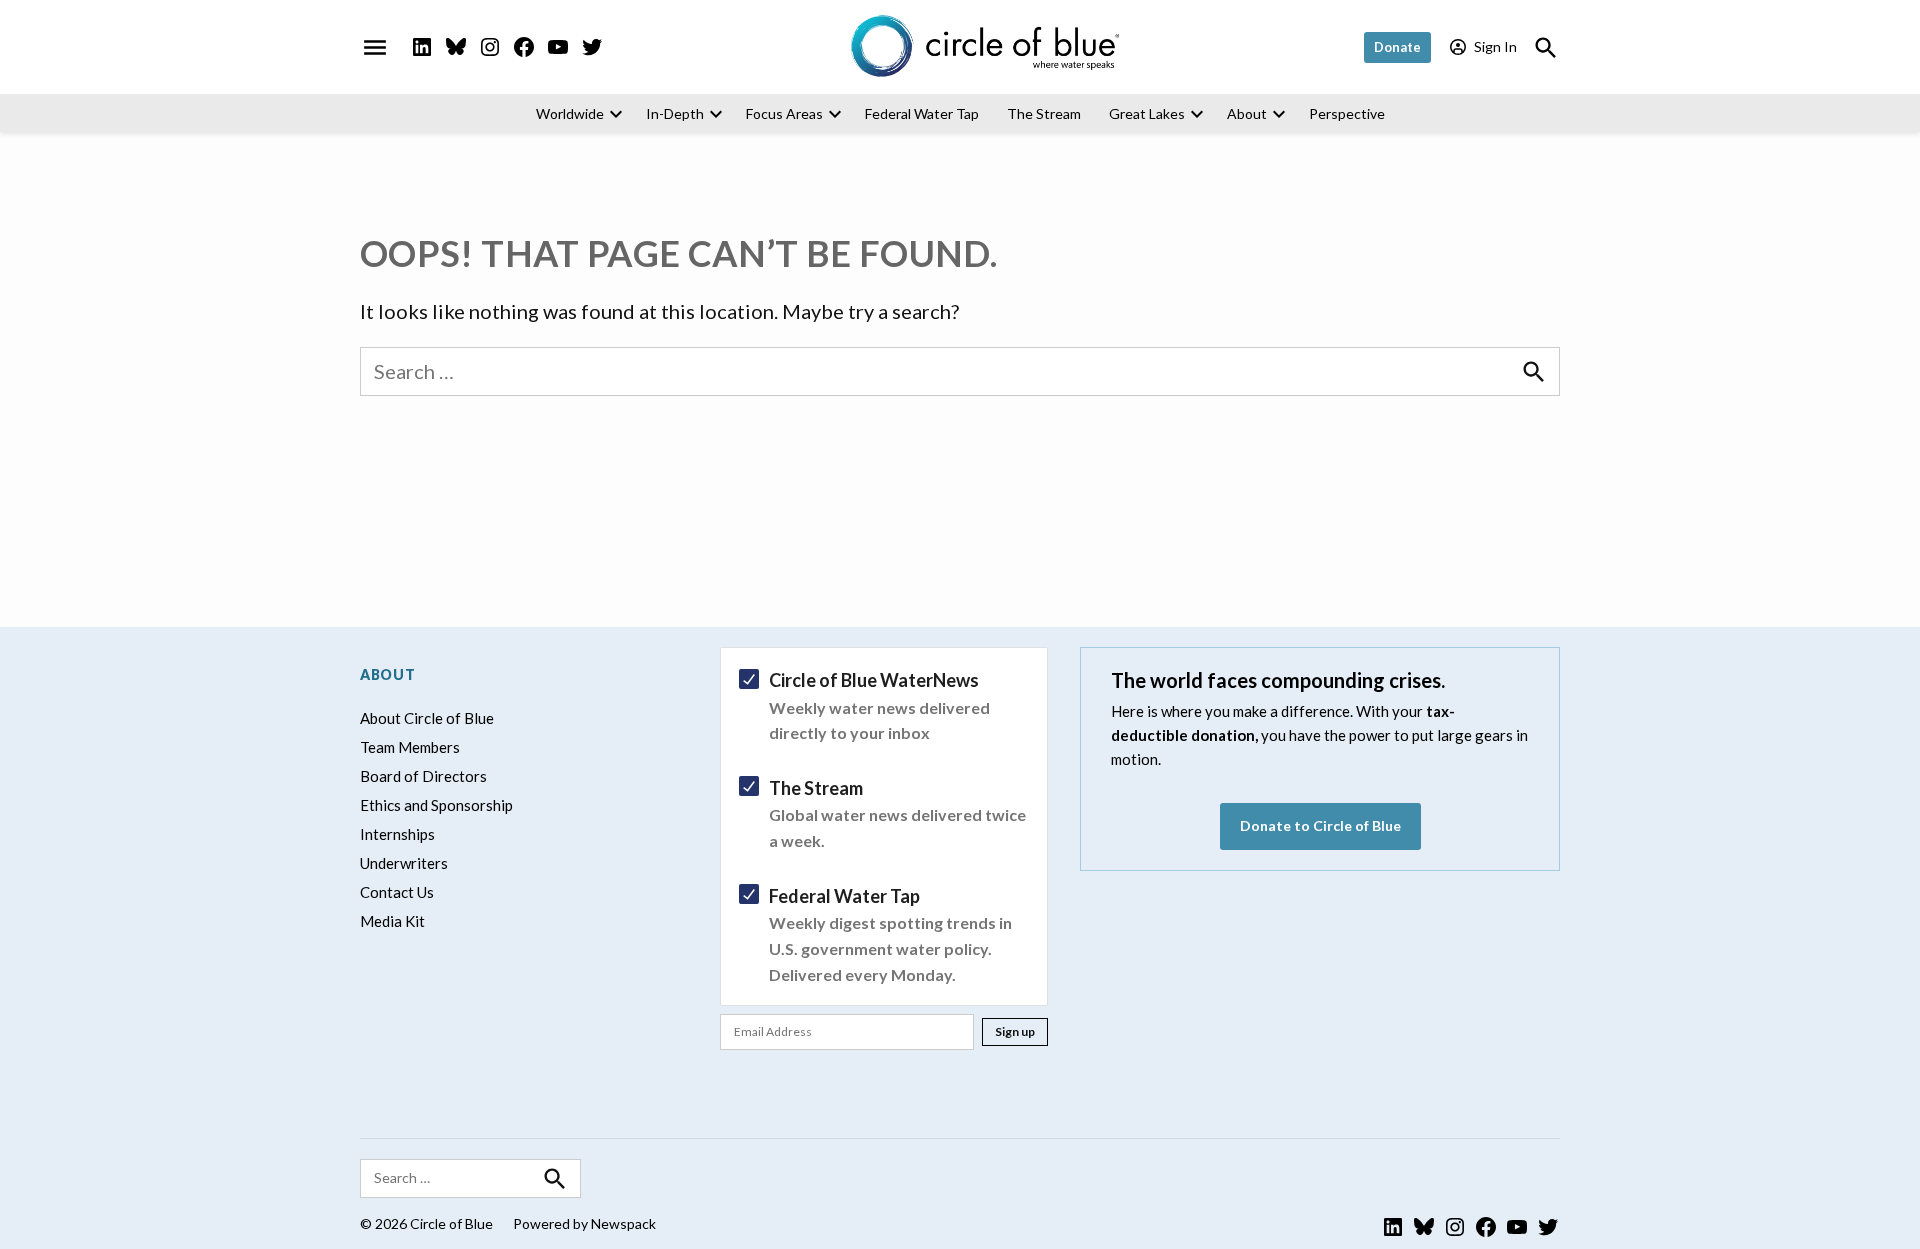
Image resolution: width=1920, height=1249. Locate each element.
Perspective (1347, 113)
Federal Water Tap (922, 113)
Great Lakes (1147, 113)
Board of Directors (423, 776)
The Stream (1044, 113)
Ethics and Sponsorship (436, 805)
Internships (397, 834)
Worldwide (570, 113)
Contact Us (397, 892)
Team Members (410, 747)
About (1247, 113)
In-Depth (675, 113)
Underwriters (404, 863)
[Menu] (375, 47)
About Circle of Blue (427, 718)
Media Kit (392, 921)
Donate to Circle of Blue (1320, 825)
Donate (1397, 47)
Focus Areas (784, 113)
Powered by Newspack (584, 1223)
